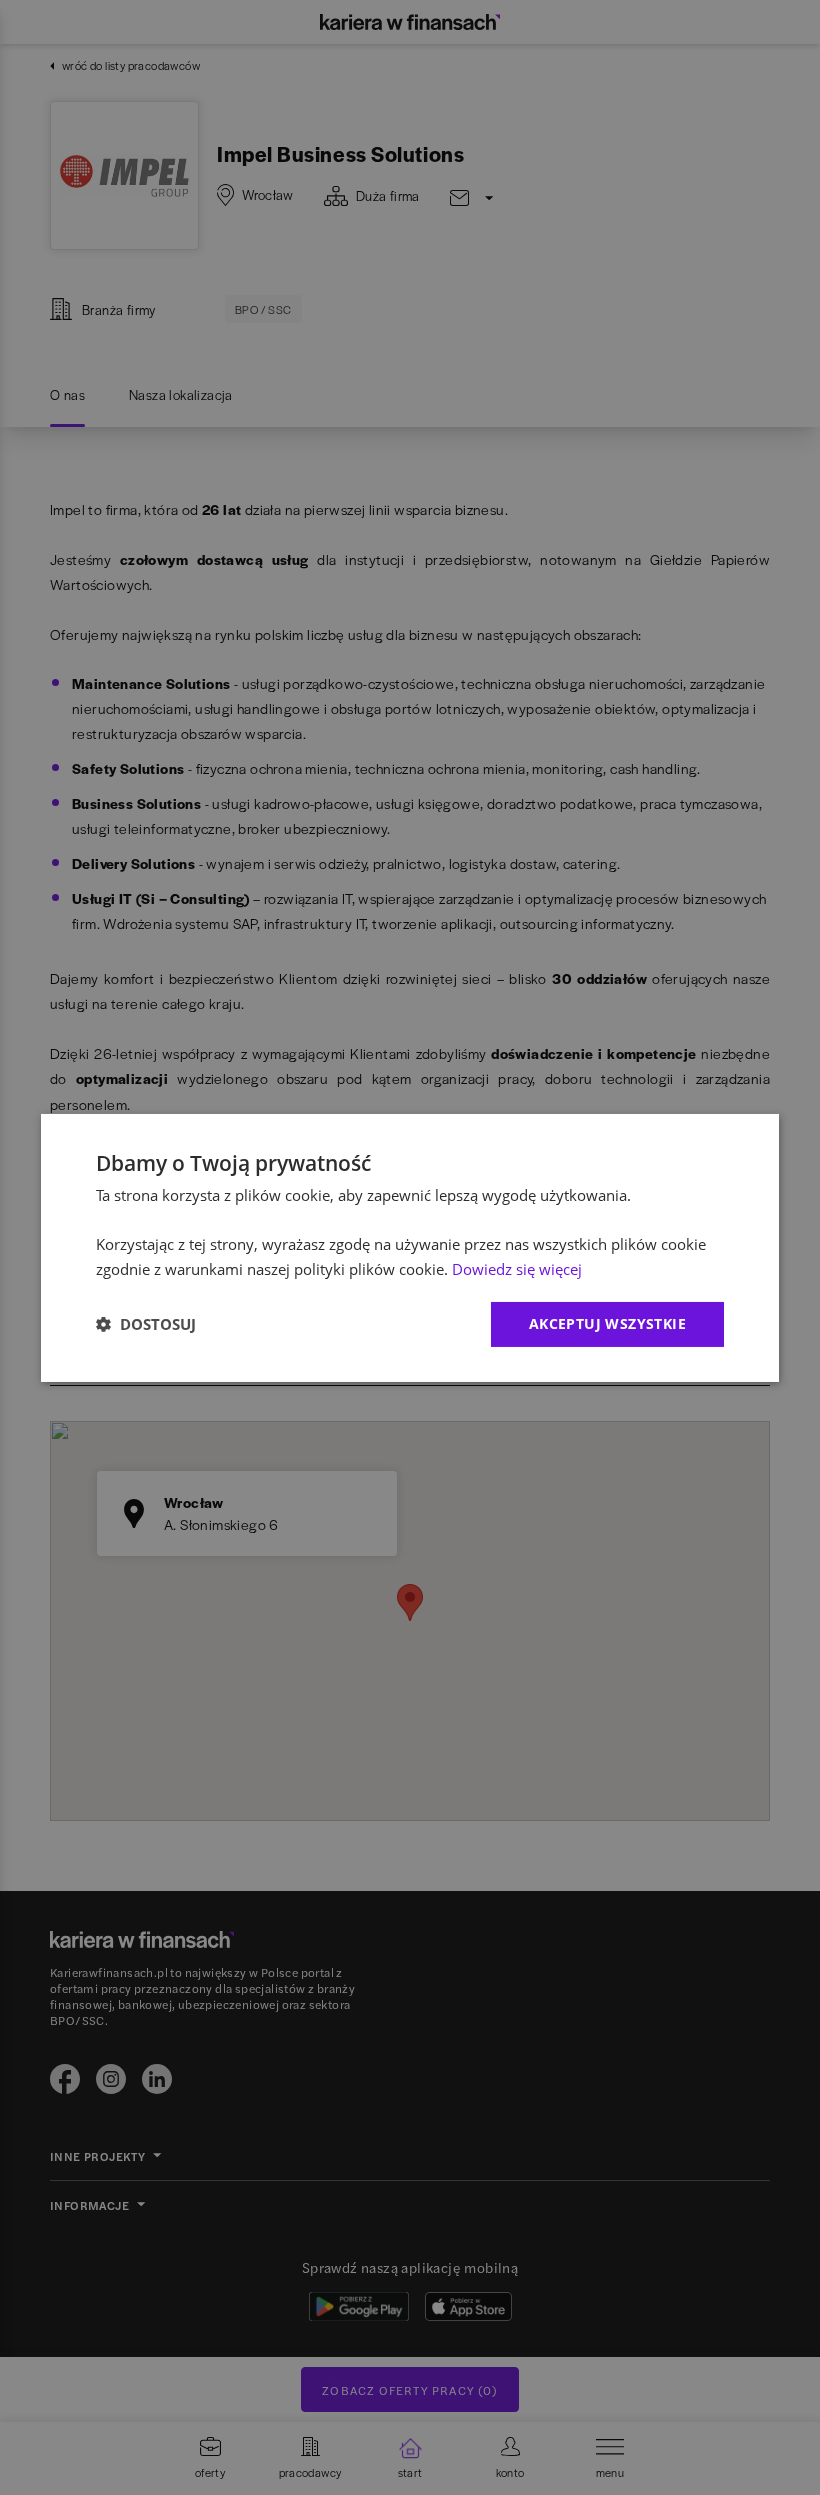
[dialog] (410, 1247)
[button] (146, 1324)
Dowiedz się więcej (517, 1269)
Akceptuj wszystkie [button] (607, 1323)
